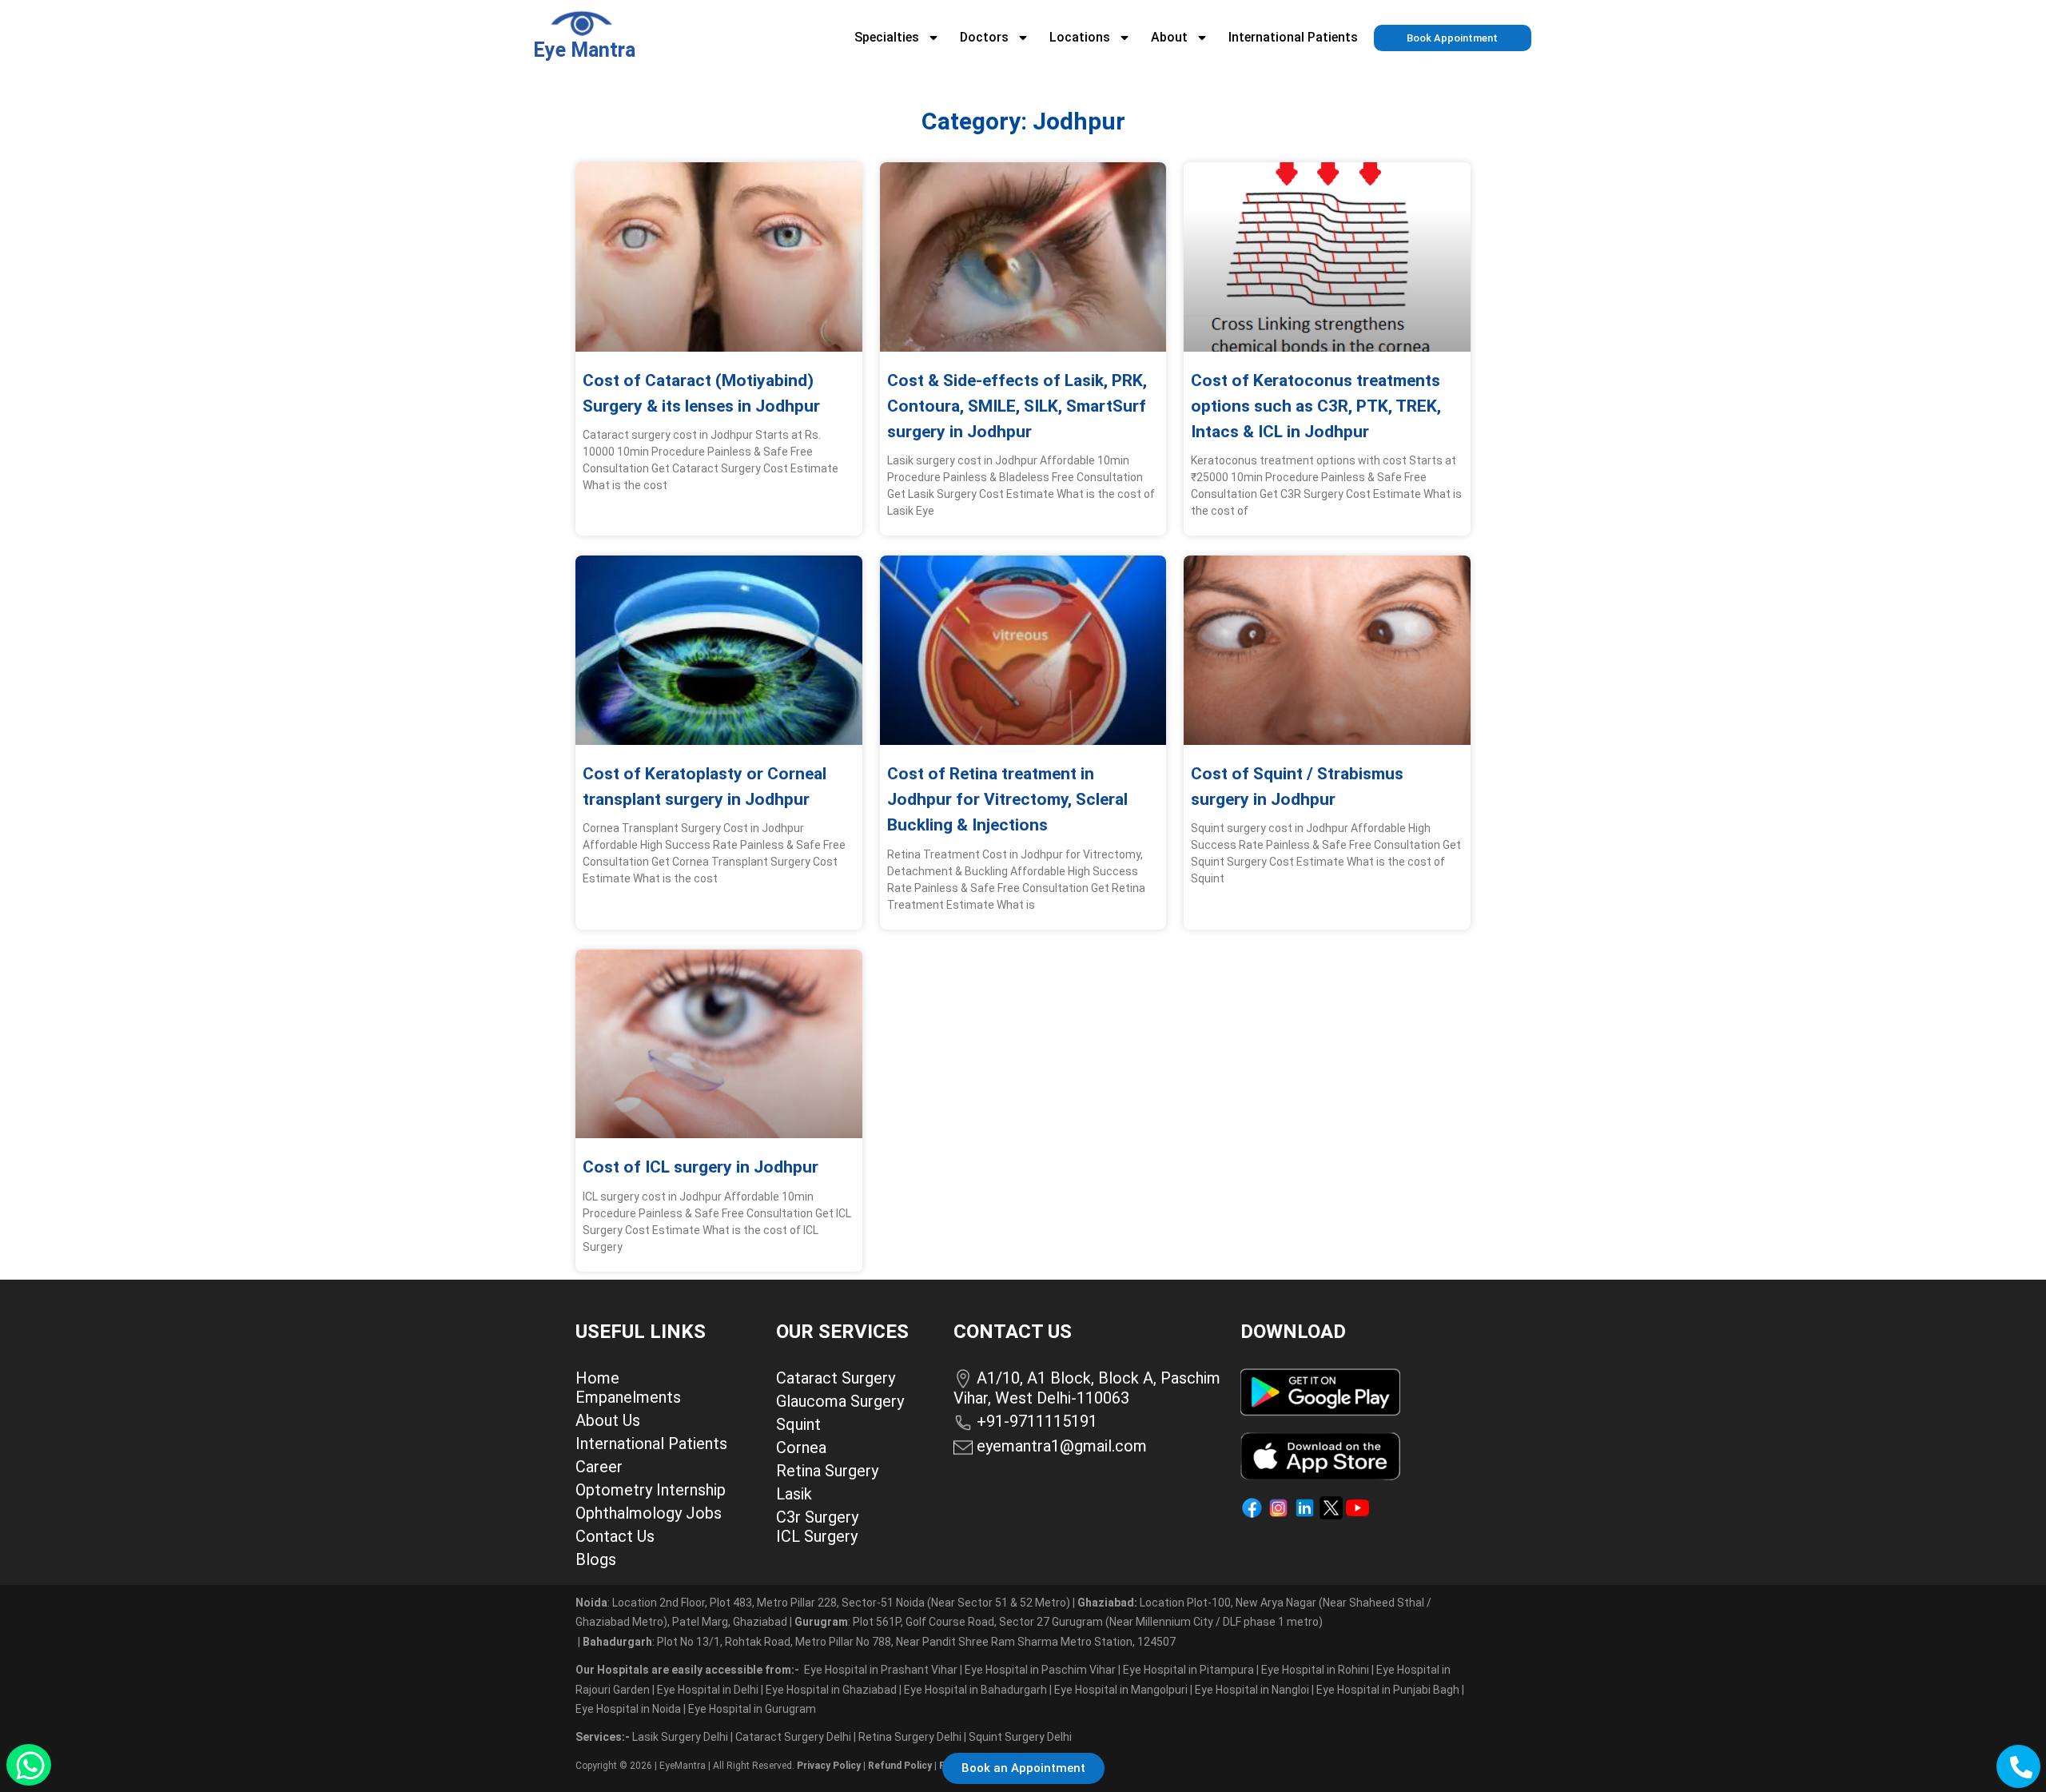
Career (599, 1467)
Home (597, 1378)
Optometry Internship (651, 1490)
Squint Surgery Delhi (1021, 1737)
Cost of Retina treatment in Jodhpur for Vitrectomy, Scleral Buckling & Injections (1007, 799)
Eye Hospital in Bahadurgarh (975, 1690)
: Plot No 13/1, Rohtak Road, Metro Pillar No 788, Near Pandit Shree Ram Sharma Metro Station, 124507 (879, 1642)
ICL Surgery (817, 1536)
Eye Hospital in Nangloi (1252, 1690)
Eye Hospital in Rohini (1315, 1670)
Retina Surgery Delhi (911, 1737)
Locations (1080, 37)
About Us (608, 1420)
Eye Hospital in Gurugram (752, 1709)
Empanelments (628, 1397)
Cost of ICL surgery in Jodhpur (701, 1167)
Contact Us (615, 1536)
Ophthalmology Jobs (649, 1513)
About (1169, 37)
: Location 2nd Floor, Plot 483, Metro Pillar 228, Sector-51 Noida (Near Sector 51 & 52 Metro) (823, 1603)
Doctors (984, 37)
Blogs (596, 1559)
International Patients (1293, 37)
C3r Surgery (817, 1517)
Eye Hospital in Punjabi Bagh (1388, 1690)
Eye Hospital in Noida (628, 1709)
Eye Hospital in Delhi (708, 1690)
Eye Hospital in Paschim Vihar (1041, 1670)
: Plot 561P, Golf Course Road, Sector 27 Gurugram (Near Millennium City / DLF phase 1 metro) (1059, 1622)
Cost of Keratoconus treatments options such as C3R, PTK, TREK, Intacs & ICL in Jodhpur (1316, 406)
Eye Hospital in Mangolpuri (1121, 1690)
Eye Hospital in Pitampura (1188, 1670)
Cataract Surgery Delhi (794, 1737)
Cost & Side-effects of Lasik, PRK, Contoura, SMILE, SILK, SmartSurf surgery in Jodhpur (1017, 406)
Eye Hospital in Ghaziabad (832, 1690)
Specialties (887, 37)
